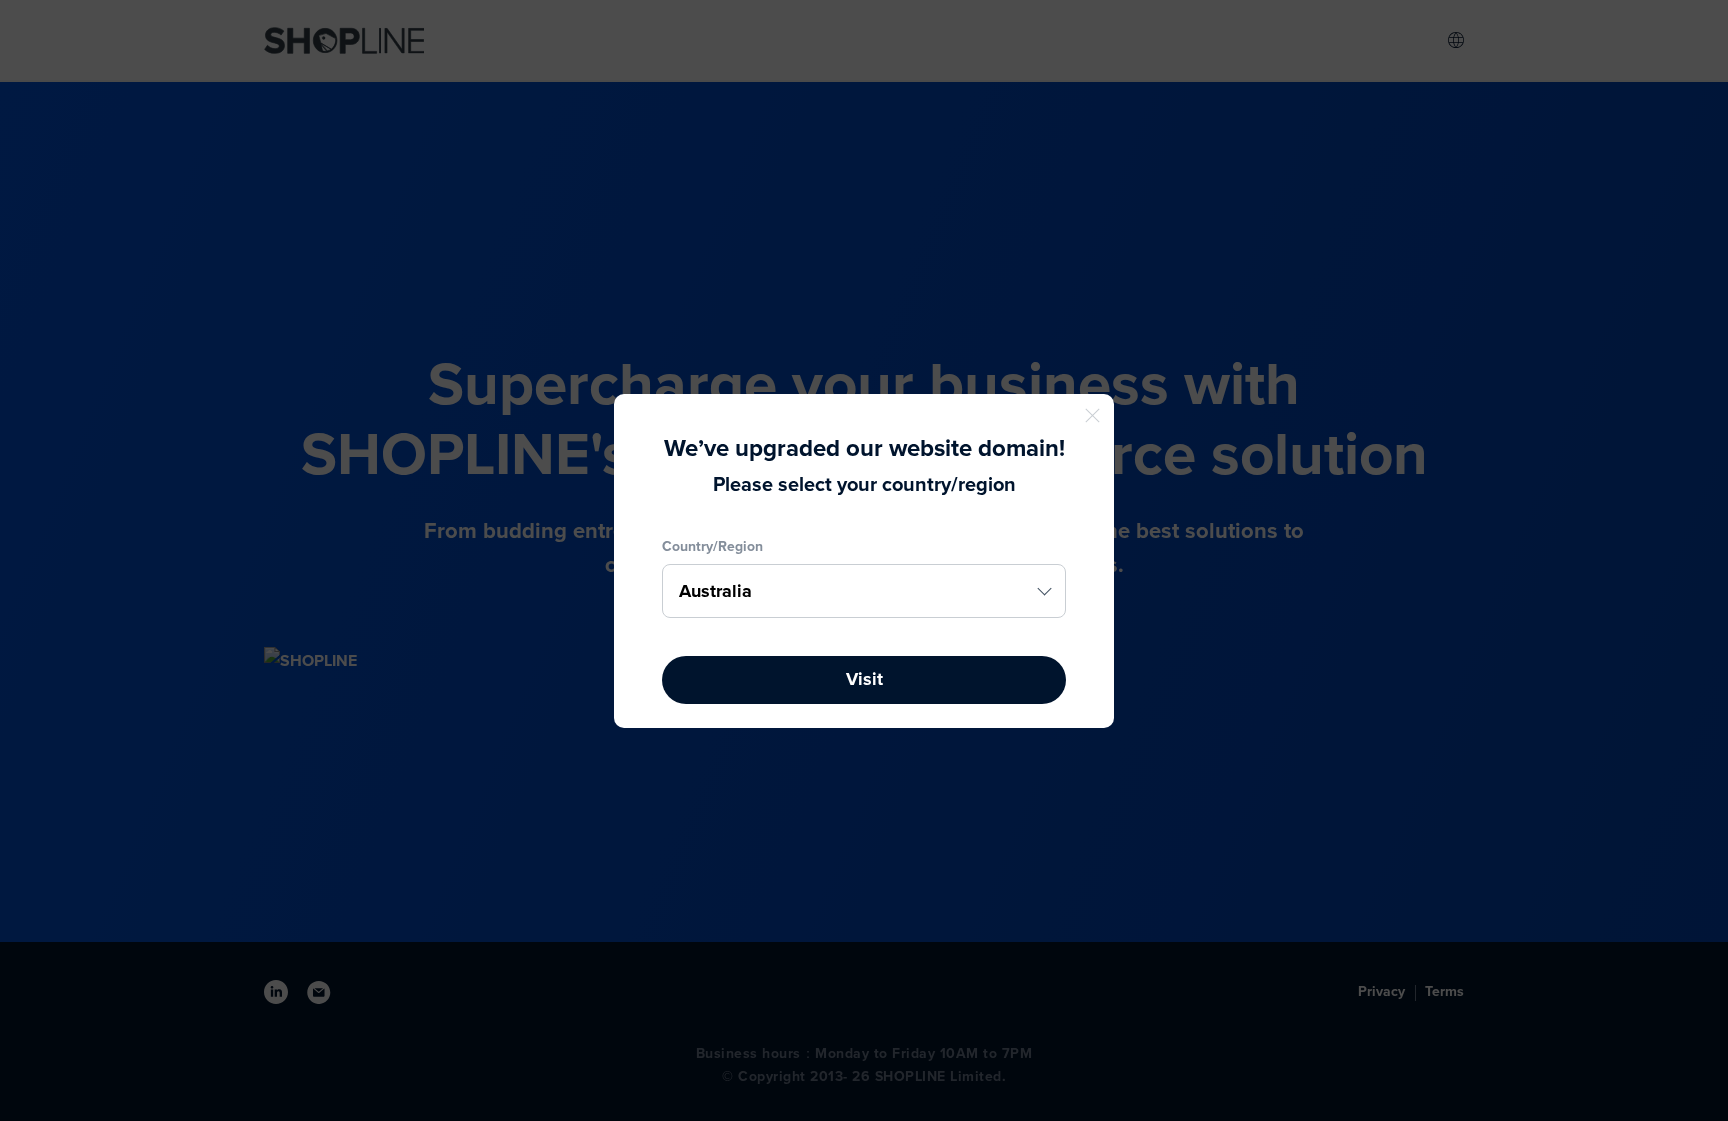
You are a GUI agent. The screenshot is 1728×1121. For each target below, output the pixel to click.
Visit (864, 679)
